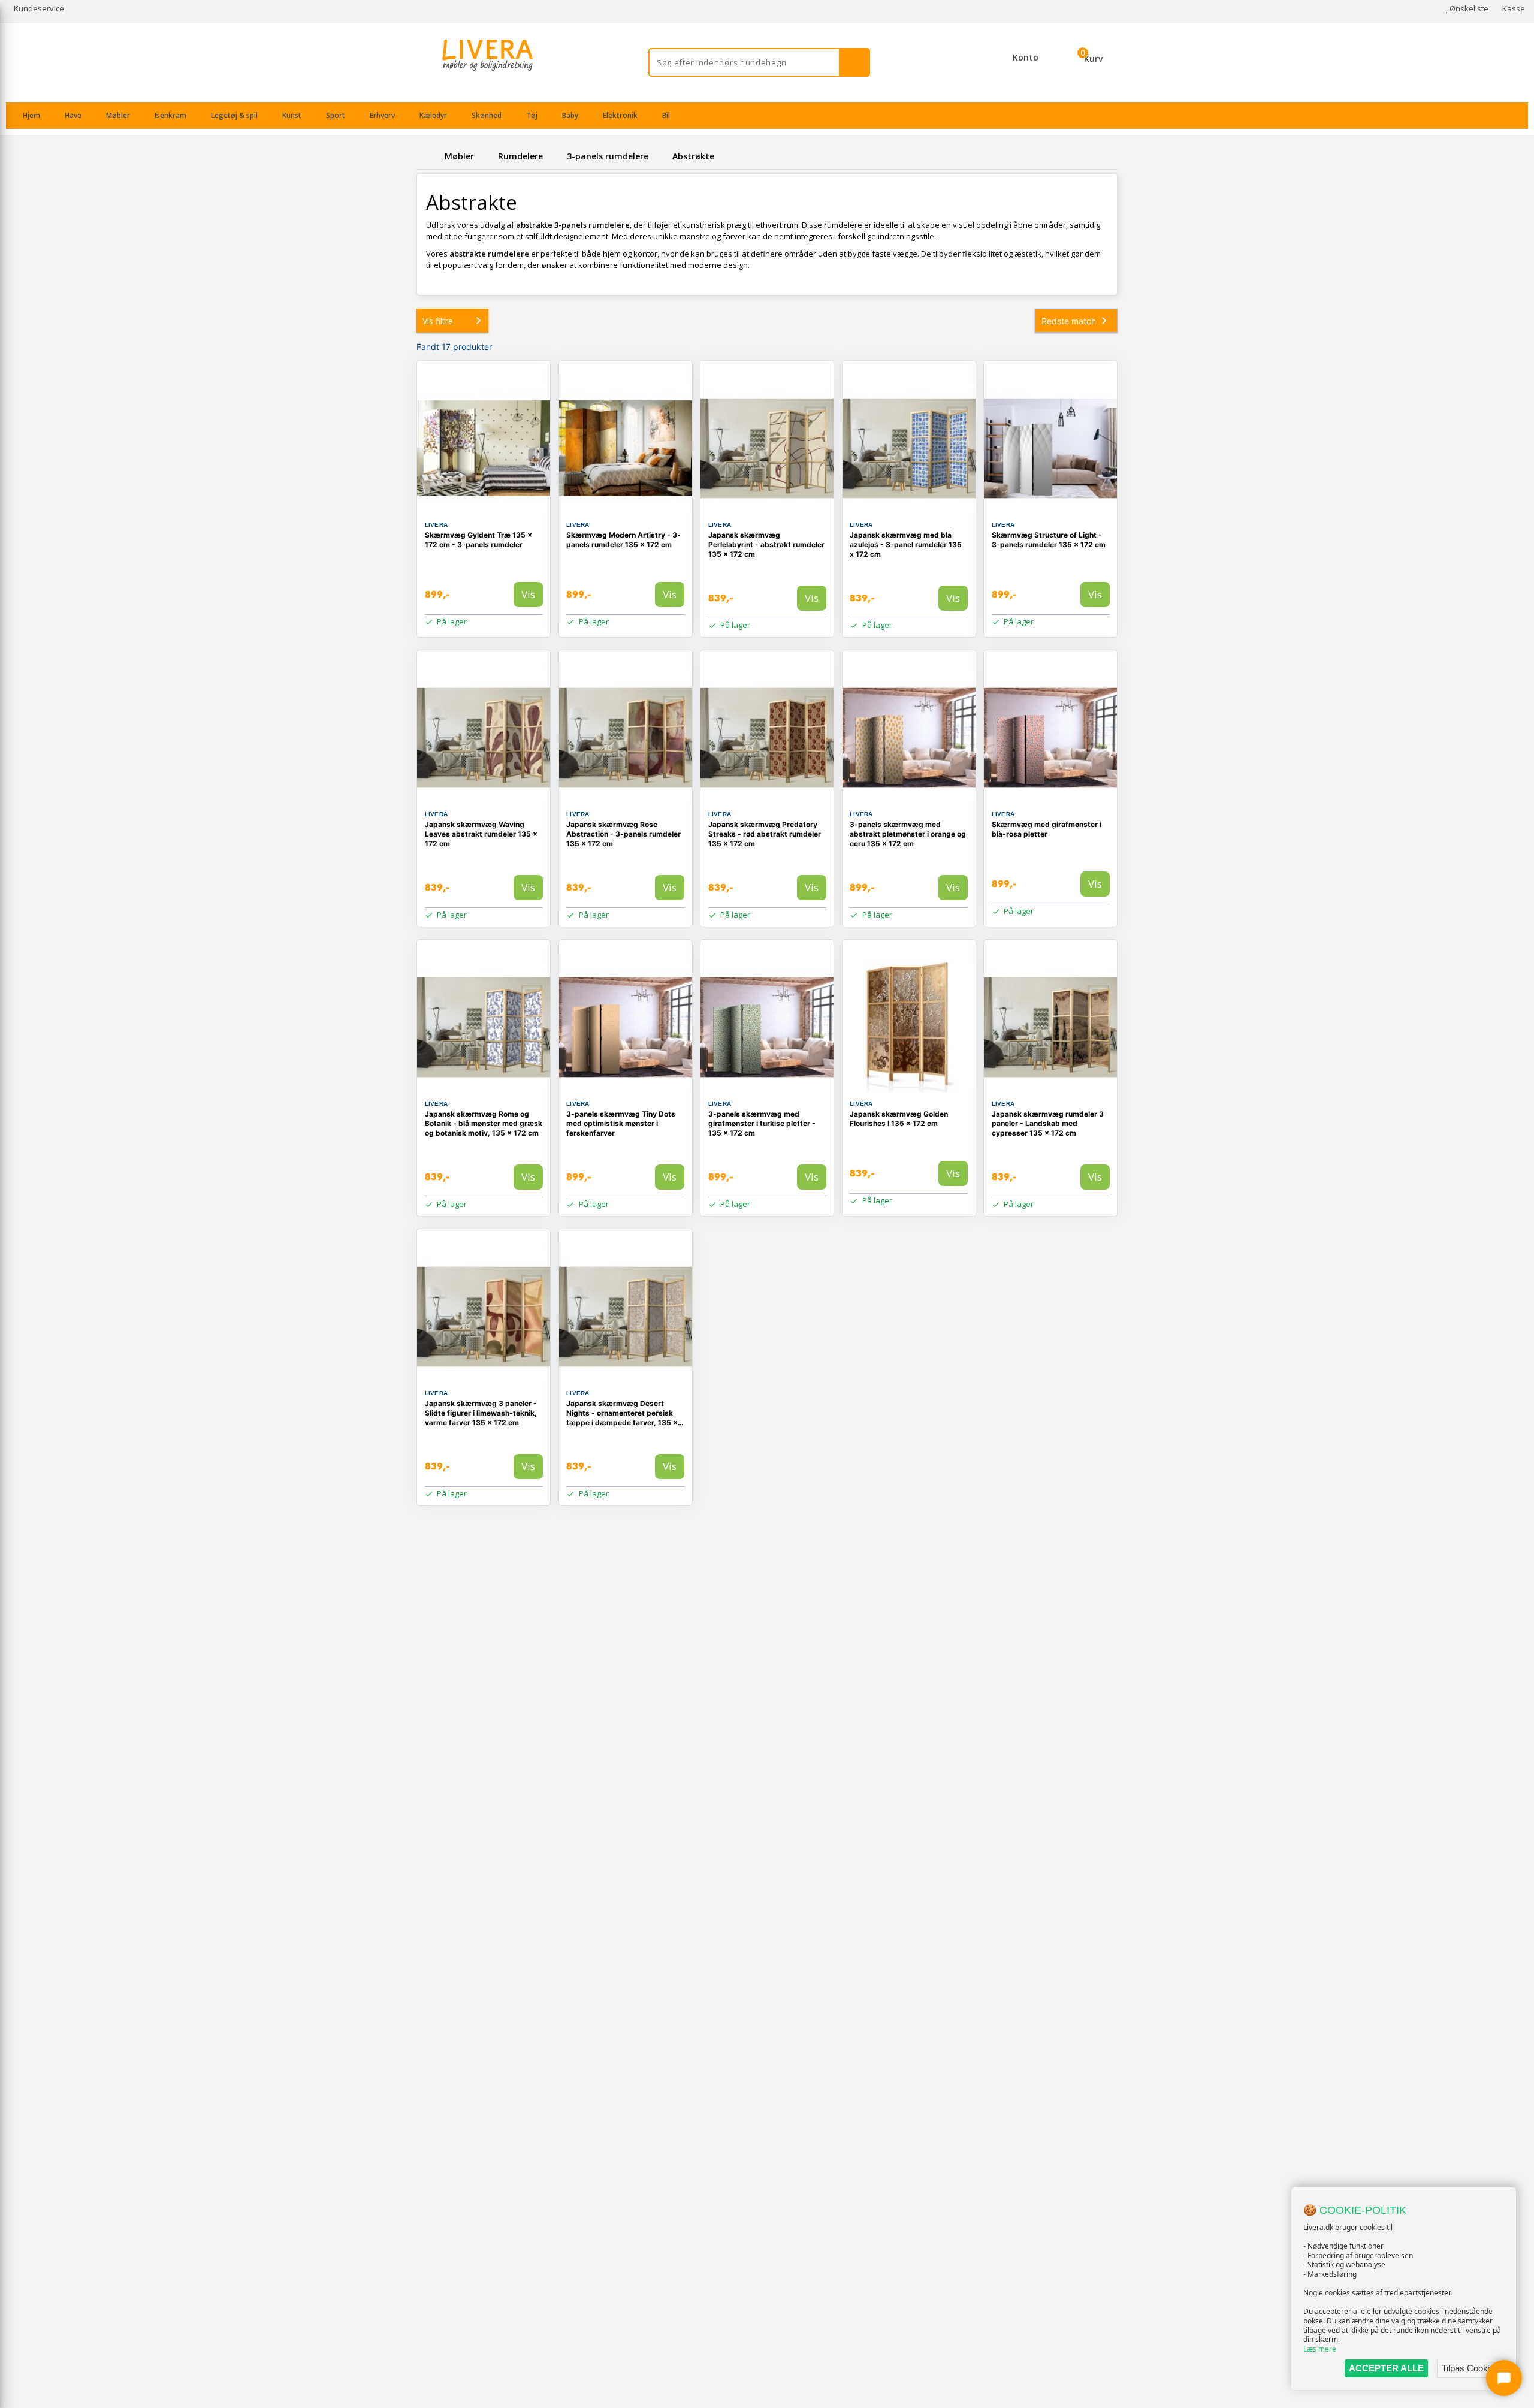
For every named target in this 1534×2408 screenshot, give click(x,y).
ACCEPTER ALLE (1386, 2368)
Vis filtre (438, 321)
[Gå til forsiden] (428, 156)
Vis (528, 594)
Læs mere (1320, 2349)
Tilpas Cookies (1470, 2368)
